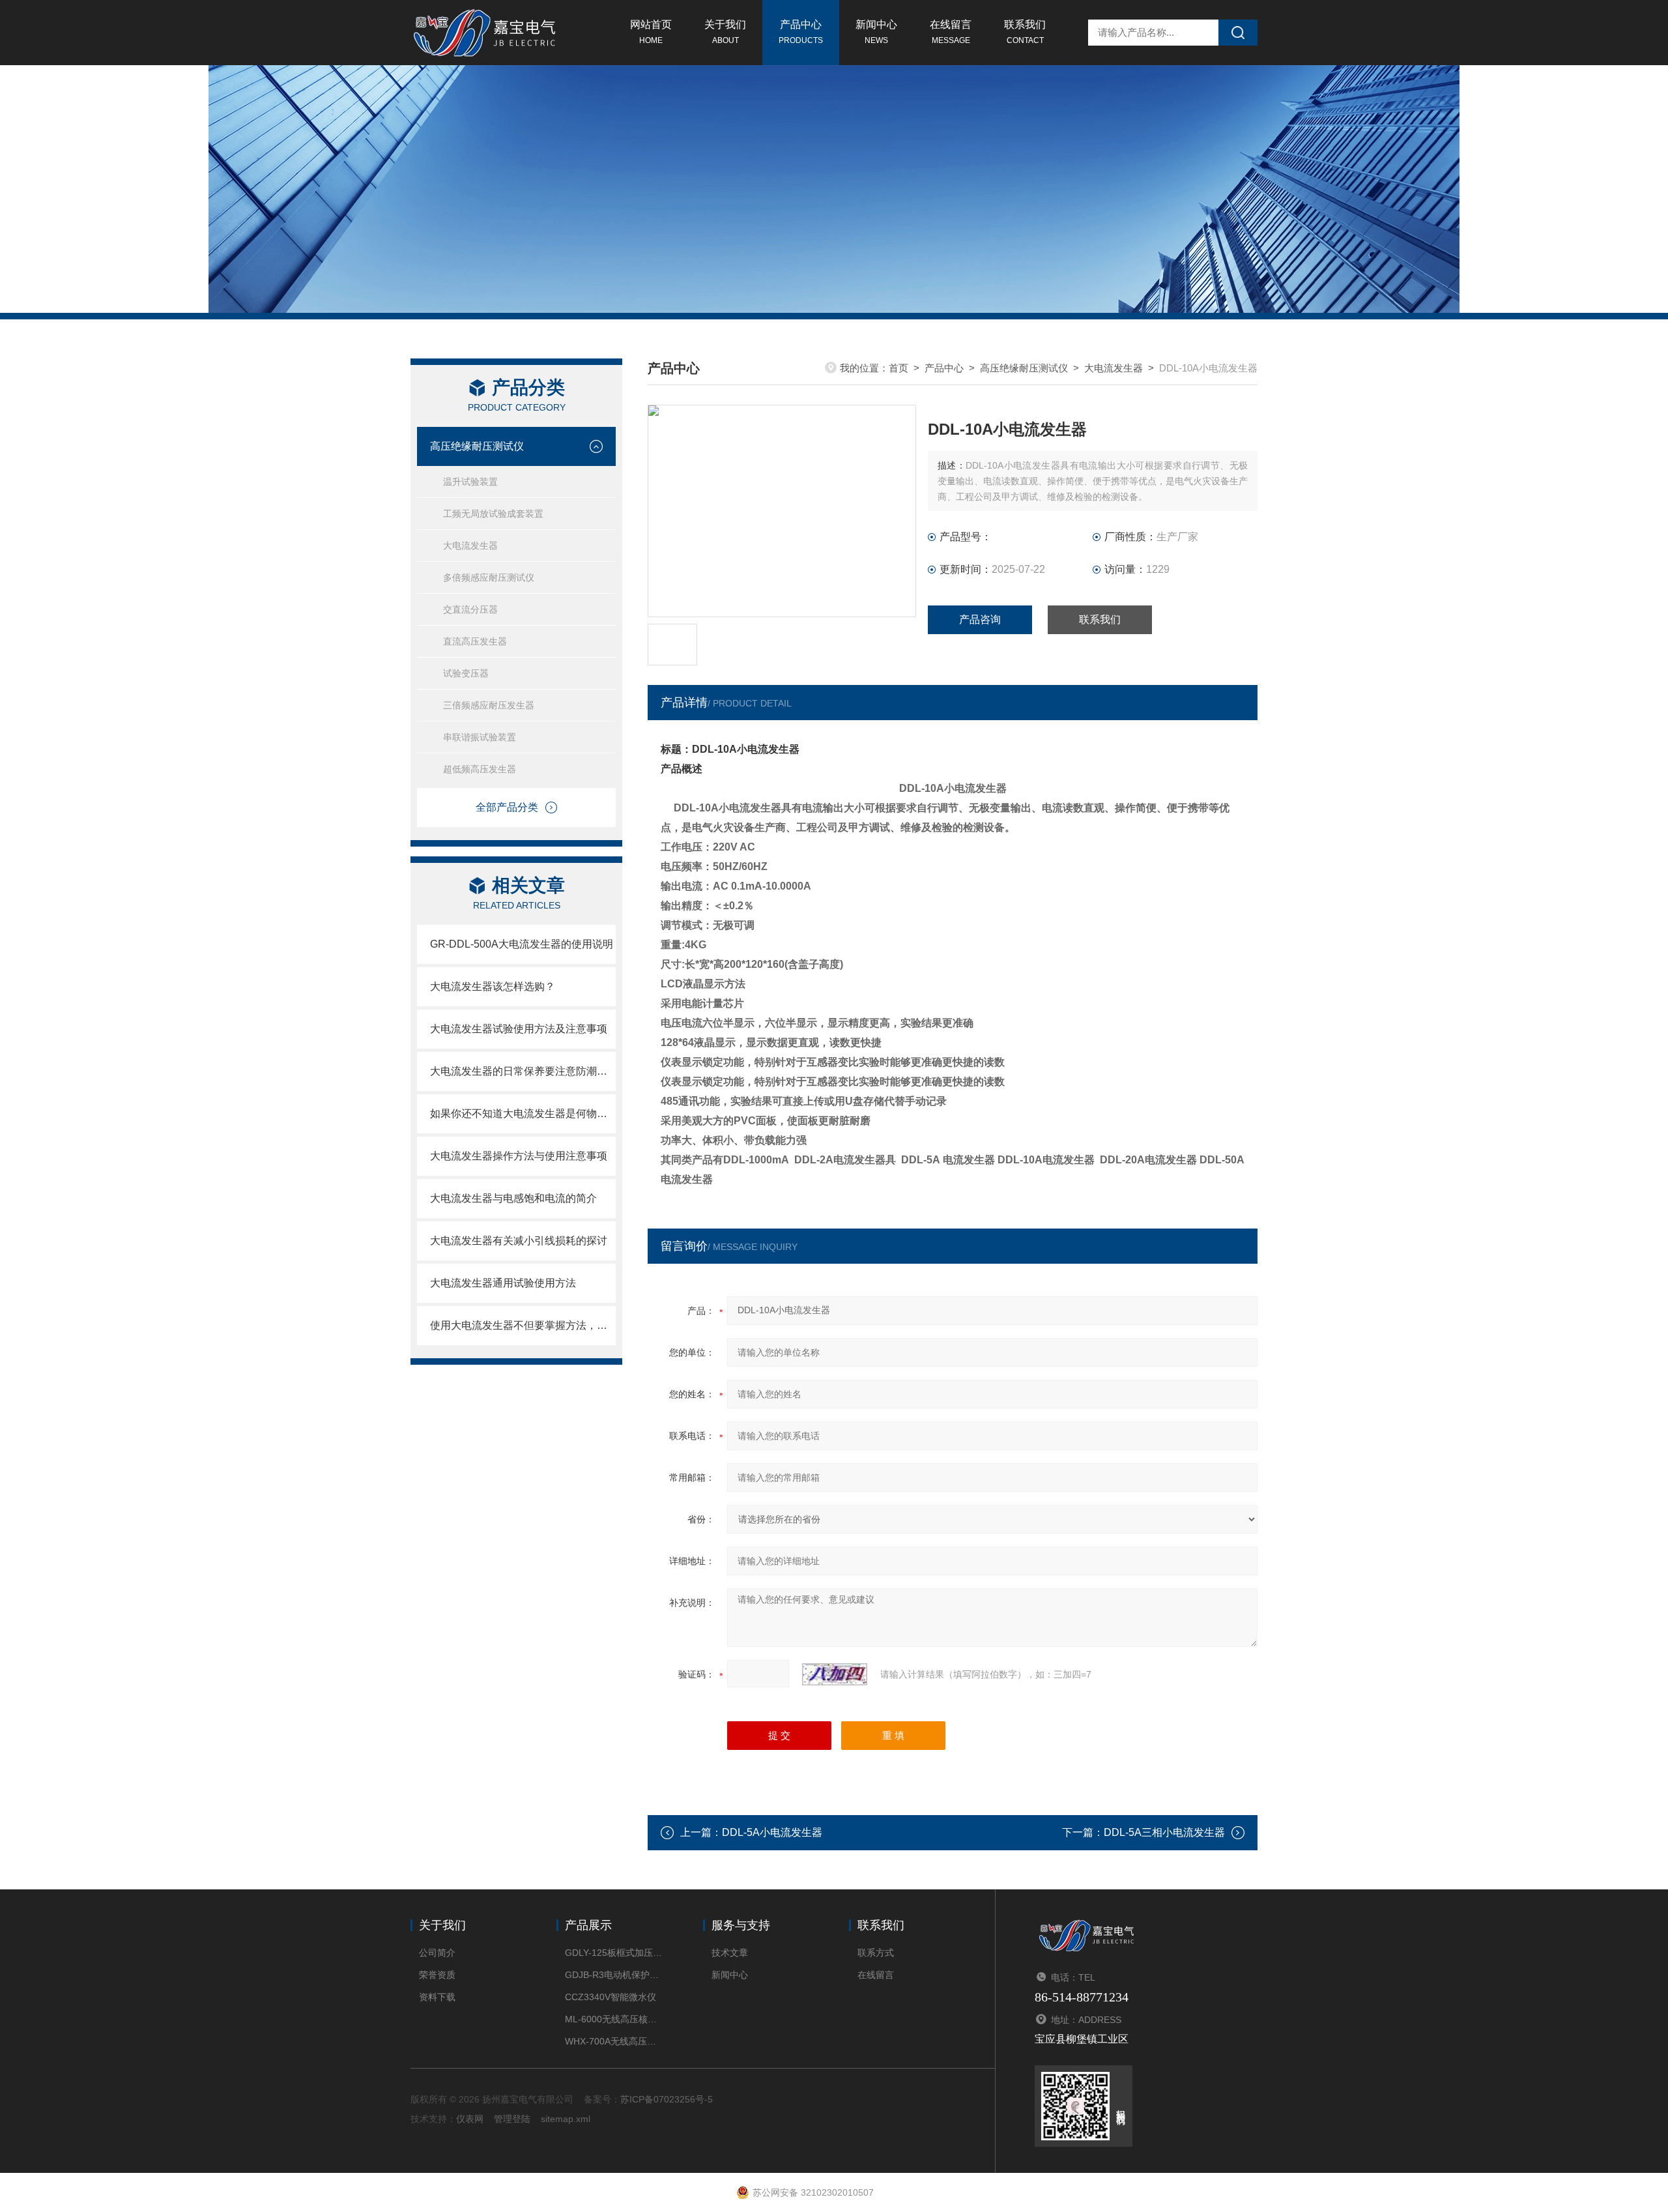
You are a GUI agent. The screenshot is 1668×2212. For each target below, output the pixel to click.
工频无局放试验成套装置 (493, 514)
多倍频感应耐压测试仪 (489, 577)
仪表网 (470, 2119)
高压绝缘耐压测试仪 (477, 446)
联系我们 (1025, 32)
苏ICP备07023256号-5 (667, 2099)
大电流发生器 (470, 546)
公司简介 (437, 1953)
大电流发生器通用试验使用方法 (503, 1283)
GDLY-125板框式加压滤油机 (614, 1953)
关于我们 (725, 32)
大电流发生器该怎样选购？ (493, 986)
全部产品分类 (507, 807)
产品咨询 (980, 619)
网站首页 (651, 32)
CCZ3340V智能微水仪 (611, 1997)
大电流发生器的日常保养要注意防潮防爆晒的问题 (523, 1071)
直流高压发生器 (475, 641)
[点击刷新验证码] (835, 1674)
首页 (899, 368)
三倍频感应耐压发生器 (489, 705)
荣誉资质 (437, 1975)
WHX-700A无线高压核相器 (614, 2041)
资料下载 (437, 1997)
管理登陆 (512, 2119)
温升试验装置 (470, 482)
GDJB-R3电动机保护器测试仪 (614, 1975)
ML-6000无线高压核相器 (614, 2019)
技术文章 (730, 1953)
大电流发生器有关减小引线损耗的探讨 (519, 1241)
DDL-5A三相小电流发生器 (1164, 1832)
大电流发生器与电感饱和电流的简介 (513, 1198)
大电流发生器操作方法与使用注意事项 (519, 1156)
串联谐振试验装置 (480, 737)
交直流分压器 (470, 609)
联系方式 (876, 1953)
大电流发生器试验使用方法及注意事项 (519, 1029)
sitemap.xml (566, 2119)
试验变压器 (466, 673)
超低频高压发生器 (480, 769)
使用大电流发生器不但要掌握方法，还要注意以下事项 (523, 1325)
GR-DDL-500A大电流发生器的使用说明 (522, 944)
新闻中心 (876, 32)
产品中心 (801, 32)
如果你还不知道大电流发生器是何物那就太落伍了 (523, 1113)
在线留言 (951, 32)
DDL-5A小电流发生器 (772, 1832)
